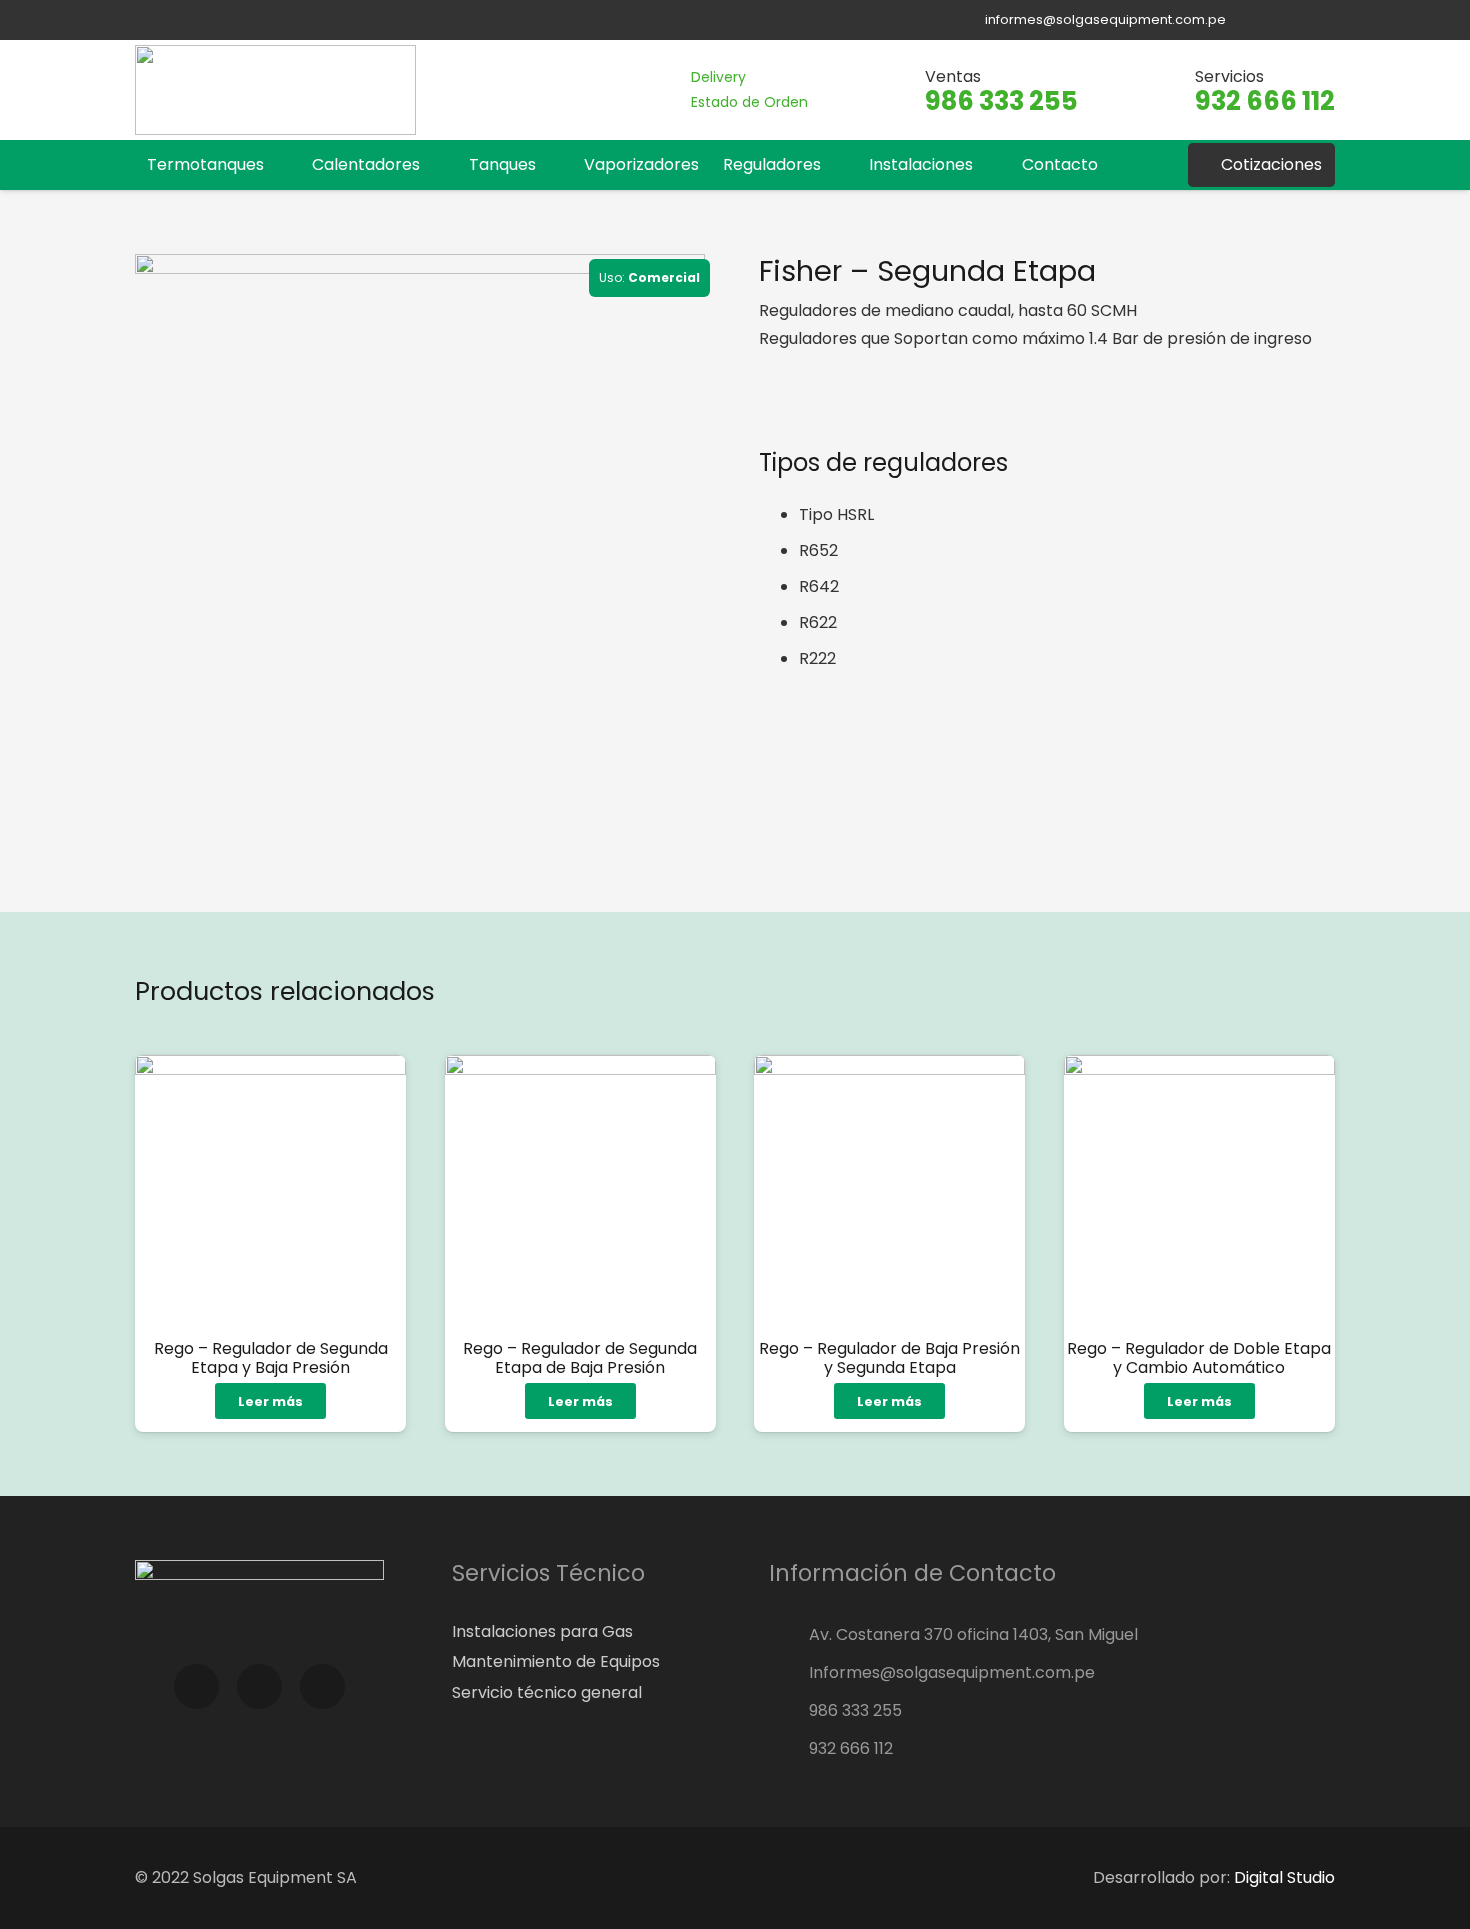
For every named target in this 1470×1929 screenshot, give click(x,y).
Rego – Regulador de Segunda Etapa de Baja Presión (580, 1358)
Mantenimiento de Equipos (556, 1661)
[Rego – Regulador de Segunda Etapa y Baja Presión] (270, 1190)
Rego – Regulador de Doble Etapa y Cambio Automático (1199, 1358)
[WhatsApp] (1322, 20)
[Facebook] (1261, 20)
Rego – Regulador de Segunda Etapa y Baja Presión (271, 1358)
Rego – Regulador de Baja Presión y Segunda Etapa (889, 1358)
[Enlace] (275, 90)
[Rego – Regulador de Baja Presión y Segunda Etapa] (889, 1190)
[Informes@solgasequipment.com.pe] (789, 1673)
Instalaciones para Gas (542, 1631)
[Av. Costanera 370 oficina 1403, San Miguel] (789, 1635)
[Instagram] (1292, 20)
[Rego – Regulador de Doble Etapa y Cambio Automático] (1199, 1190)
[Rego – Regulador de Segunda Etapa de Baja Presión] (580, 1190)
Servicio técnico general (547, 1692)
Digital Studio (1284, 1877)
